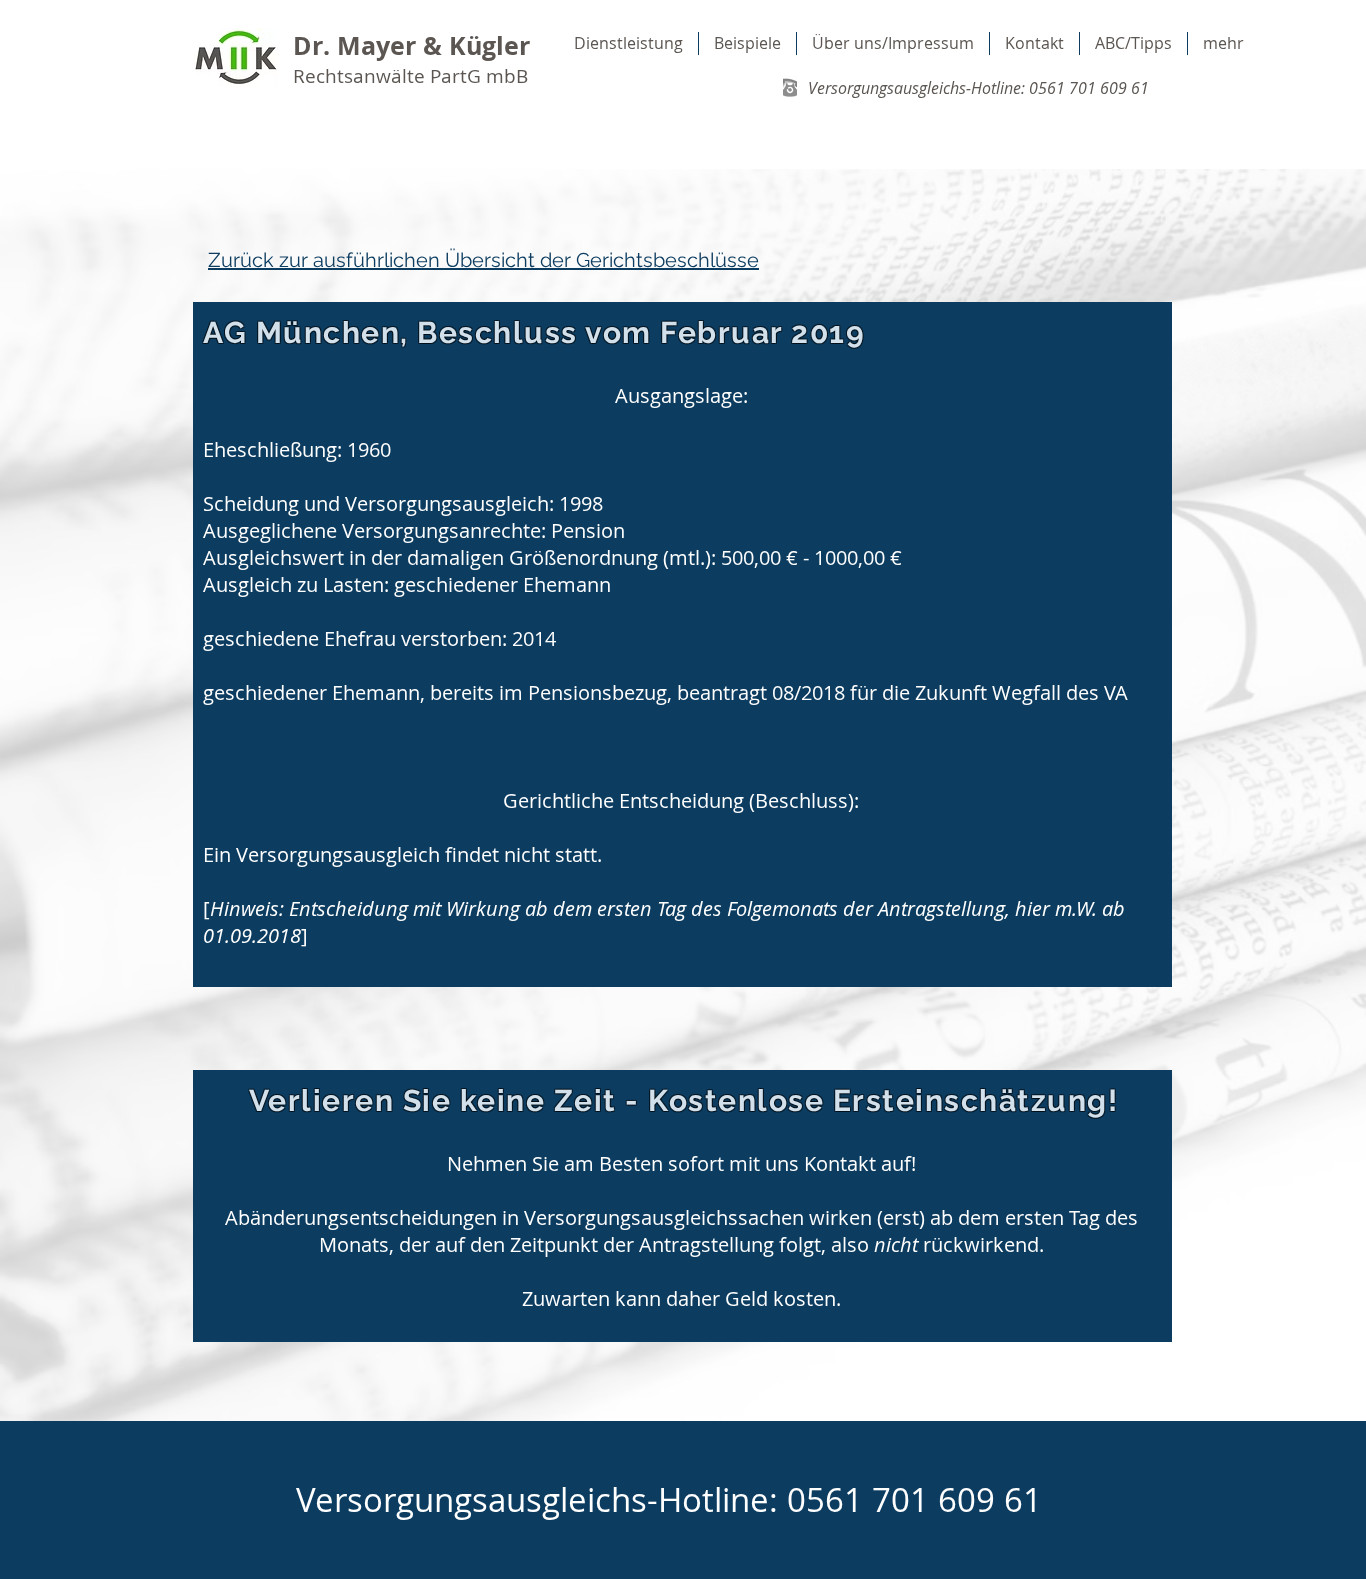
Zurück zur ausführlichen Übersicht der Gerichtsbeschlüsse (483, 260)
